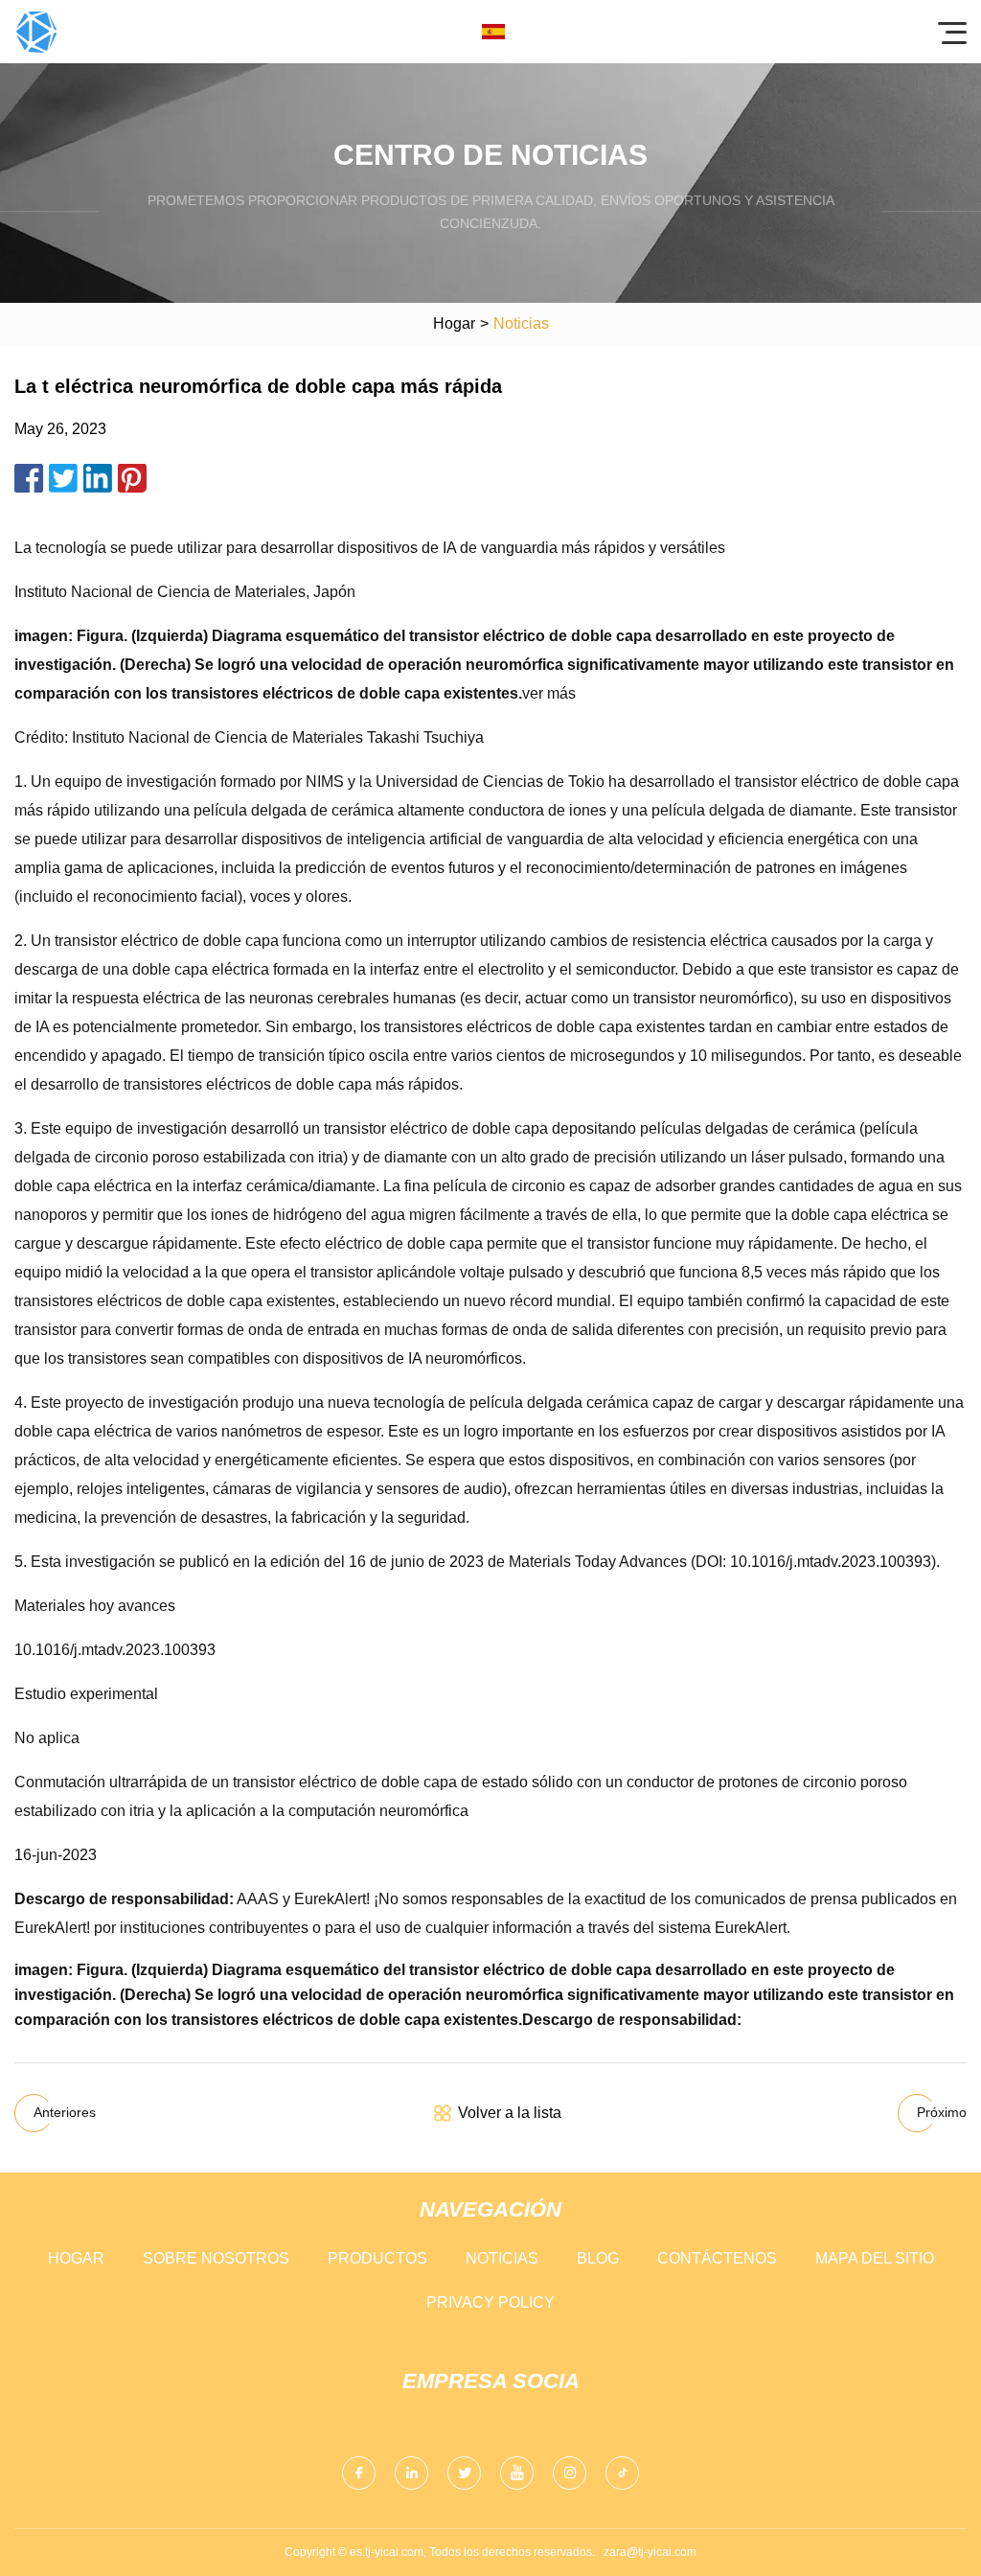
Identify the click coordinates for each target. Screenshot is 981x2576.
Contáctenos (717, 2258)
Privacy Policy (490, 2302)
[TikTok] (622, 2473)
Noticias (502, 2258)
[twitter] (464, 2473)
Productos (377, 2258)
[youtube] (517, 2473)
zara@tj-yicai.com (650, 2552)
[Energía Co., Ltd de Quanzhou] (36, 32)
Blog (598, 2258)
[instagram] (570, 2473)
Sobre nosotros (216, 2258)
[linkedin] (411, 2473)
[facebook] (359, 2473)
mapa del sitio (875, 2258)
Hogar (454, 323)
